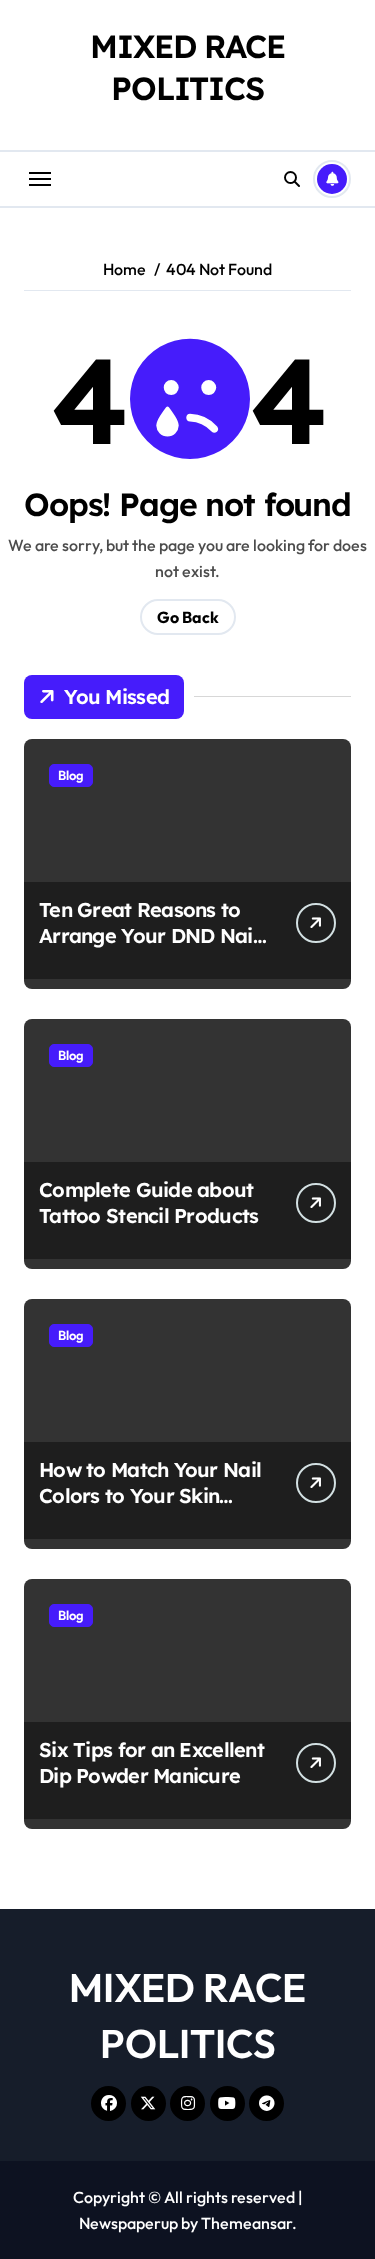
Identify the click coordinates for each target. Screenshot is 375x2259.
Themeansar (246, 2223)
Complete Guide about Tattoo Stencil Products (148, 1202)
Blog (71, 775)
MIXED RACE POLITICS (187, 67)
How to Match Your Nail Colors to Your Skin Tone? (150, 1495)
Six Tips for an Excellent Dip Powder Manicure (151, 1762)
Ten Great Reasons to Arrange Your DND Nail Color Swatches (148, 935)
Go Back (188, 617)
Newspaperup (128, 2223)
